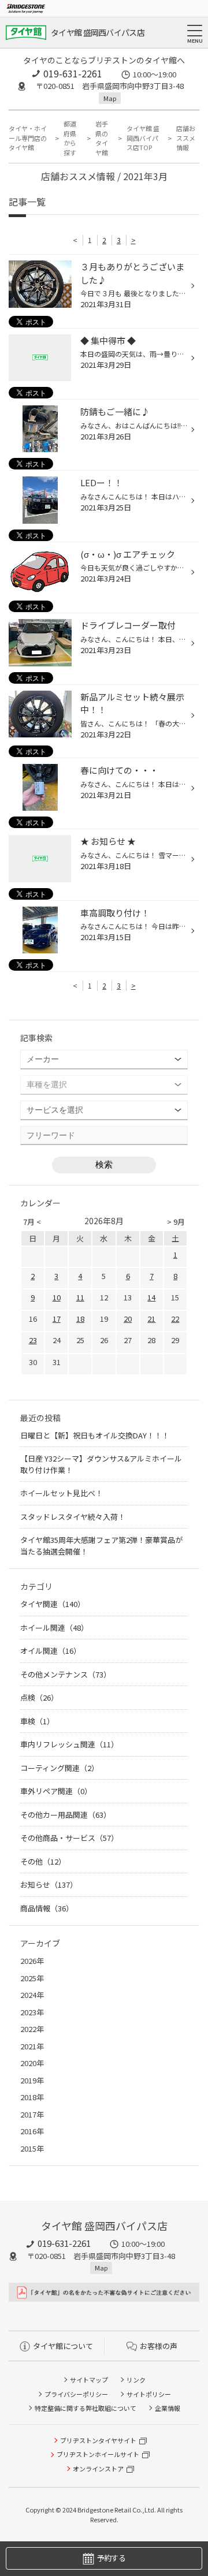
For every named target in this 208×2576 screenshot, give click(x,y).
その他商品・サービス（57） (69, 1838)
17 (57, 1319)
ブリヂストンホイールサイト (98, 2454)
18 (80, 1319)
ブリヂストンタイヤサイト (98, 2440)
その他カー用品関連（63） (66, 1815)
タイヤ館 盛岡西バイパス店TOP (143, 138)
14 (151, 1297)
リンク (136, 2380)
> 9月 (176, 1222)
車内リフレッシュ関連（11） (69, 1744)
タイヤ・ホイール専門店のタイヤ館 (28, 138)
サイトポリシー (149, 2394)
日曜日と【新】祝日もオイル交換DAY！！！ (95, 1435)
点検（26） (39, 1697)
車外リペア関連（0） (56, 1791)
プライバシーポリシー (76, 2394)
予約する (111, 2558)
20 (128, 1319)
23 (33, 1340)
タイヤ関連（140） (53, 1604)
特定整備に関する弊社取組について (86, 2408)
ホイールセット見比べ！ (62, 1493)
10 (57, 1297)
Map (110, 98)
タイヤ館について (63, 2346)
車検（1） (37, 1721)
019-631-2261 (73, 73)
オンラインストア (98, 2469)
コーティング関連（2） (60, 1768)
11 (80, 1297)
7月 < (32, 1222)
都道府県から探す (70, 138)
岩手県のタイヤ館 (102, 138)
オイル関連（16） (51, 1651)
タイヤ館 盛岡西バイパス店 (98, 32)
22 (175, 1319)
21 (151, 1319)
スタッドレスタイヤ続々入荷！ (73, 1517)
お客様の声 (159, 2346)
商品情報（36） (47, 1908)
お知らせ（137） (49, 1885)
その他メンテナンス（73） (66, 1674)
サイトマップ (89, 2380)
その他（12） (43, 1861)
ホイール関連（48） (54, 1628)
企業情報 (168, 2408)
